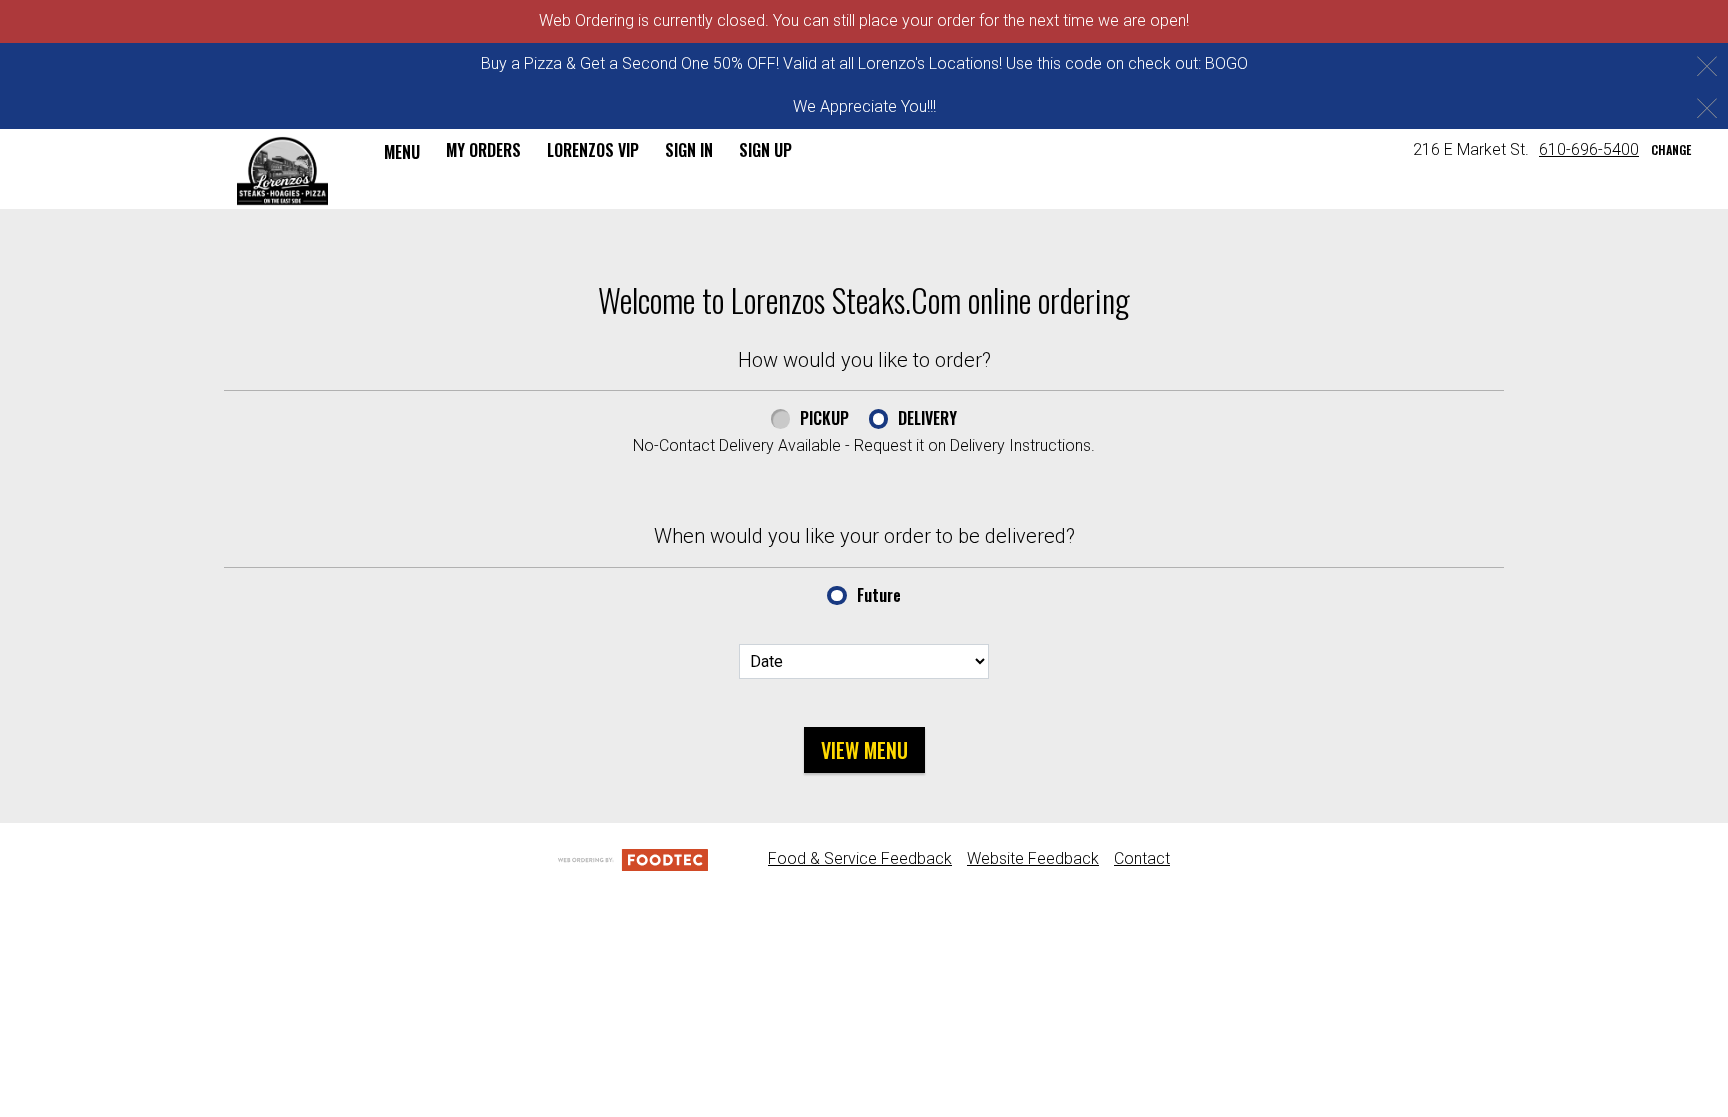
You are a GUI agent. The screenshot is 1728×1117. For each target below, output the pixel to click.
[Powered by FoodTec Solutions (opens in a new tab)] (633, 858)
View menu (864, 750)
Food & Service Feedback (860, 858)
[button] (282, 171)
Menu (402, 152)
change (1671, 149)
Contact (1142, 858)
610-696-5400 (1589, 149)
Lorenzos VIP (593, 150)
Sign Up (765, 150)
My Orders (483, 150)
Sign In (689, 150)
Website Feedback (1033, 858)
